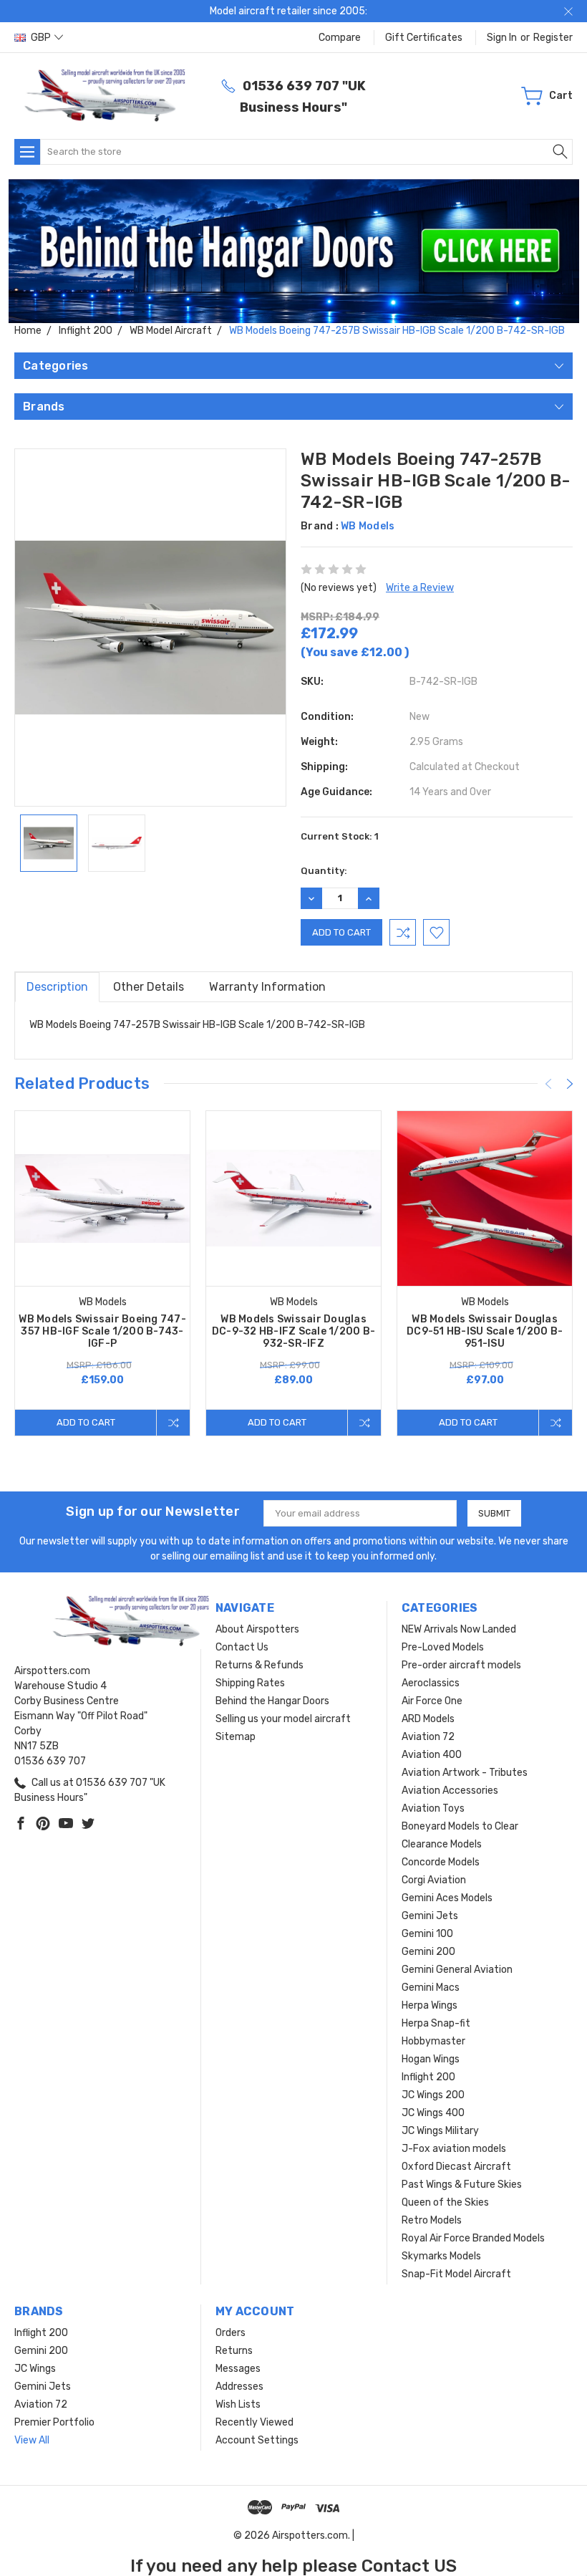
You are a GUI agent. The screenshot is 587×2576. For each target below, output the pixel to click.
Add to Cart (86, 1422)
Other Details (149, 987)
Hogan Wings (431, 2059)
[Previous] (548, 1084)
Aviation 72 (428, 1737)
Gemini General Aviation (457, 1970)
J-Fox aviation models (454, 2149)
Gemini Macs (431, 1988)
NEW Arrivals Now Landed (459, 1629)
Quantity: (324, 871)
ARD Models (428, 1719)
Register (553, 38)
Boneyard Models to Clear (460, 1826)
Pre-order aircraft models (461, 1665)
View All (32, 2440)
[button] (294, 251)
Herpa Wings (430, 2005)
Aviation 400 (432, 1755)
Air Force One (432, 1701)
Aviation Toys (433, 1808)
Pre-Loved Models (443, 1647)
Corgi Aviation (434, 1880)
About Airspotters (257, 1629)
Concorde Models (441, 1862)
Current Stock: (340, 836)
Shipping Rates (250, 1683)
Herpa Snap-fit (436, 2023)
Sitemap (236, 1737)
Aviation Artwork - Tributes (465, 1773)
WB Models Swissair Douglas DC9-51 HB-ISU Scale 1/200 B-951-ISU (485, 1331)
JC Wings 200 (433, 2095)
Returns (234, 2351)
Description (57, 987)
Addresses (239, 2387)
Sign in (502, 38)
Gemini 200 (428, 1952)
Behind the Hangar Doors (272, 1701)
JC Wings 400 (433, 2113)
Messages (238, 2369)
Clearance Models (442, 1844)
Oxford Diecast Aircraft (456, 2167)
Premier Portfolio (54, 2422)
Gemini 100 (427, 1934)
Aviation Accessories (450, 1791)
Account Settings (257, 2440)
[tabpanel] (103, 1273)
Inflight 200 (428, 2077)
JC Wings (35, 2369)
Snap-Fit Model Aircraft (456, 2274)
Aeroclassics (431, 1683)
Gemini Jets (430, 1916)
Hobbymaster (433, 2041)
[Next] (570, 1084)
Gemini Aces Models (447, 1898)
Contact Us (242, 1647)
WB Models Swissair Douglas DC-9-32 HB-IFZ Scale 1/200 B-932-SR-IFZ (293, 1331)
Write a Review (420, 588)
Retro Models (432, 2220)
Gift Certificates (424, 38)
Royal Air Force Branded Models (473, 2238)
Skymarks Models (441, 2256)
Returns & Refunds (259, 1665)
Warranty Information (267, 987)
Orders (231, 2333)
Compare (340, 38)
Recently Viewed (254, 2422)
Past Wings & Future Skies (462, 2185)
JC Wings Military (440, 2131)
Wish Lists (238, 2404)
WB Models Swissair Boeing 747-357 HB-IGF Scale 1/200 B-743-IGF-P (102, 1331)
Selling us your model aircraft (283, 1719)
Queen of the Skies (445, 2202)
